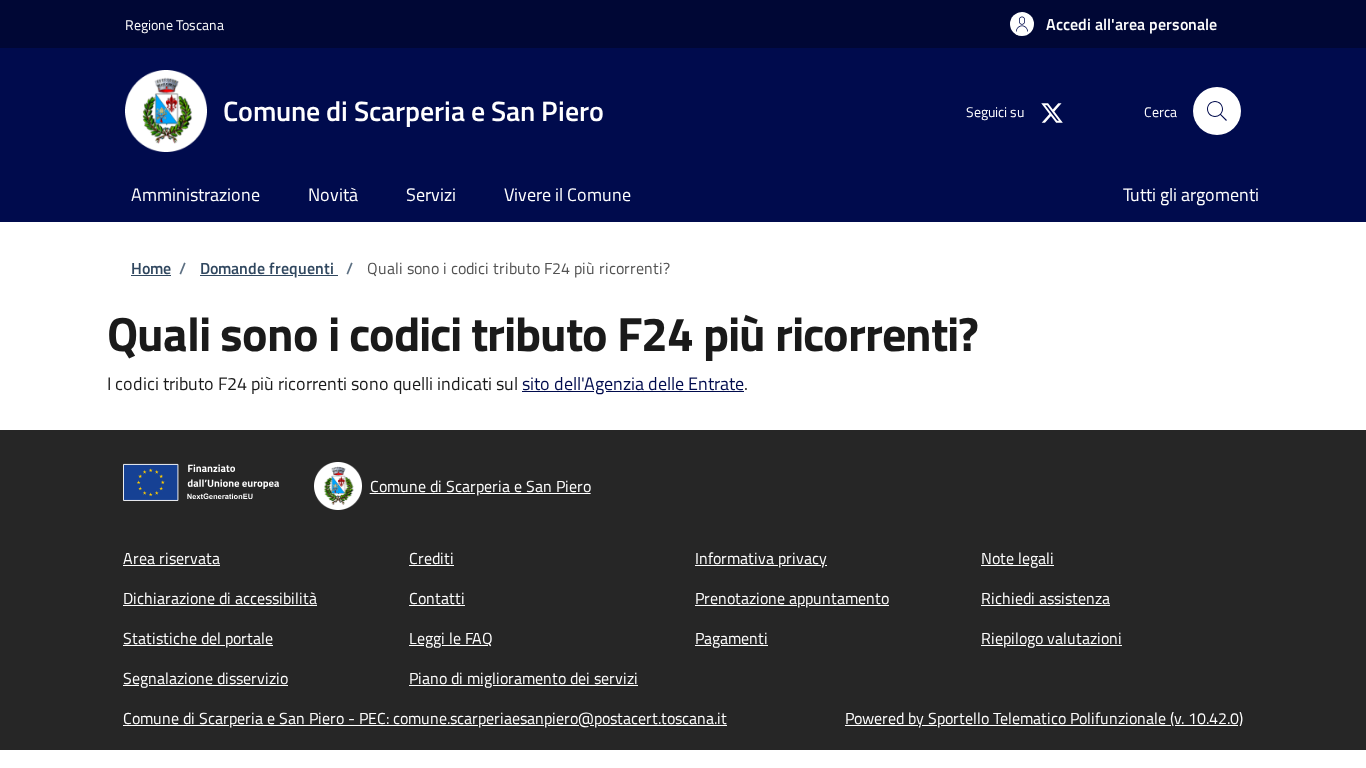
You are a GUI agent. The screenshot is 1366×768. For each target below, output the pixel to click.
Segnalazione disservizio (205, 678)
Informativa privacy (761, 558)
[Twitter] (1044, 110)
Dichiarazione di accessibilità (220, 598)
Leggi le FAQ (451, 638)
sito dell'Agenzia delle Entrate (633, 383)
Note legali (1017, 558)
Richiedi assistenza (1045, 598)
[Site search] (1217, 111)
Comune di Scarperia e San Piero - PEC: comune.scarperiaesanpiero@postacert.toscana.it (425, 718)
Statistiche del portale (198, 638)
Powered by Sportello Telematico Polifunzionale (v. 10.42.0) (1044, 718)
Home (151, 268)
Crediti (431, 558)
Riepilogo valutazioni (1051, 638)
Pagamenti (731, 638)
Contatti (437, 598)
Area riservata (171, 558)
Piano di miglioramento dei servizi (523, 678)
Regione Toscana (174, 24)
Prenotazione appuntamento (792, 598)
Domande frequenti (269, 268)
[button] (1113, 24)
